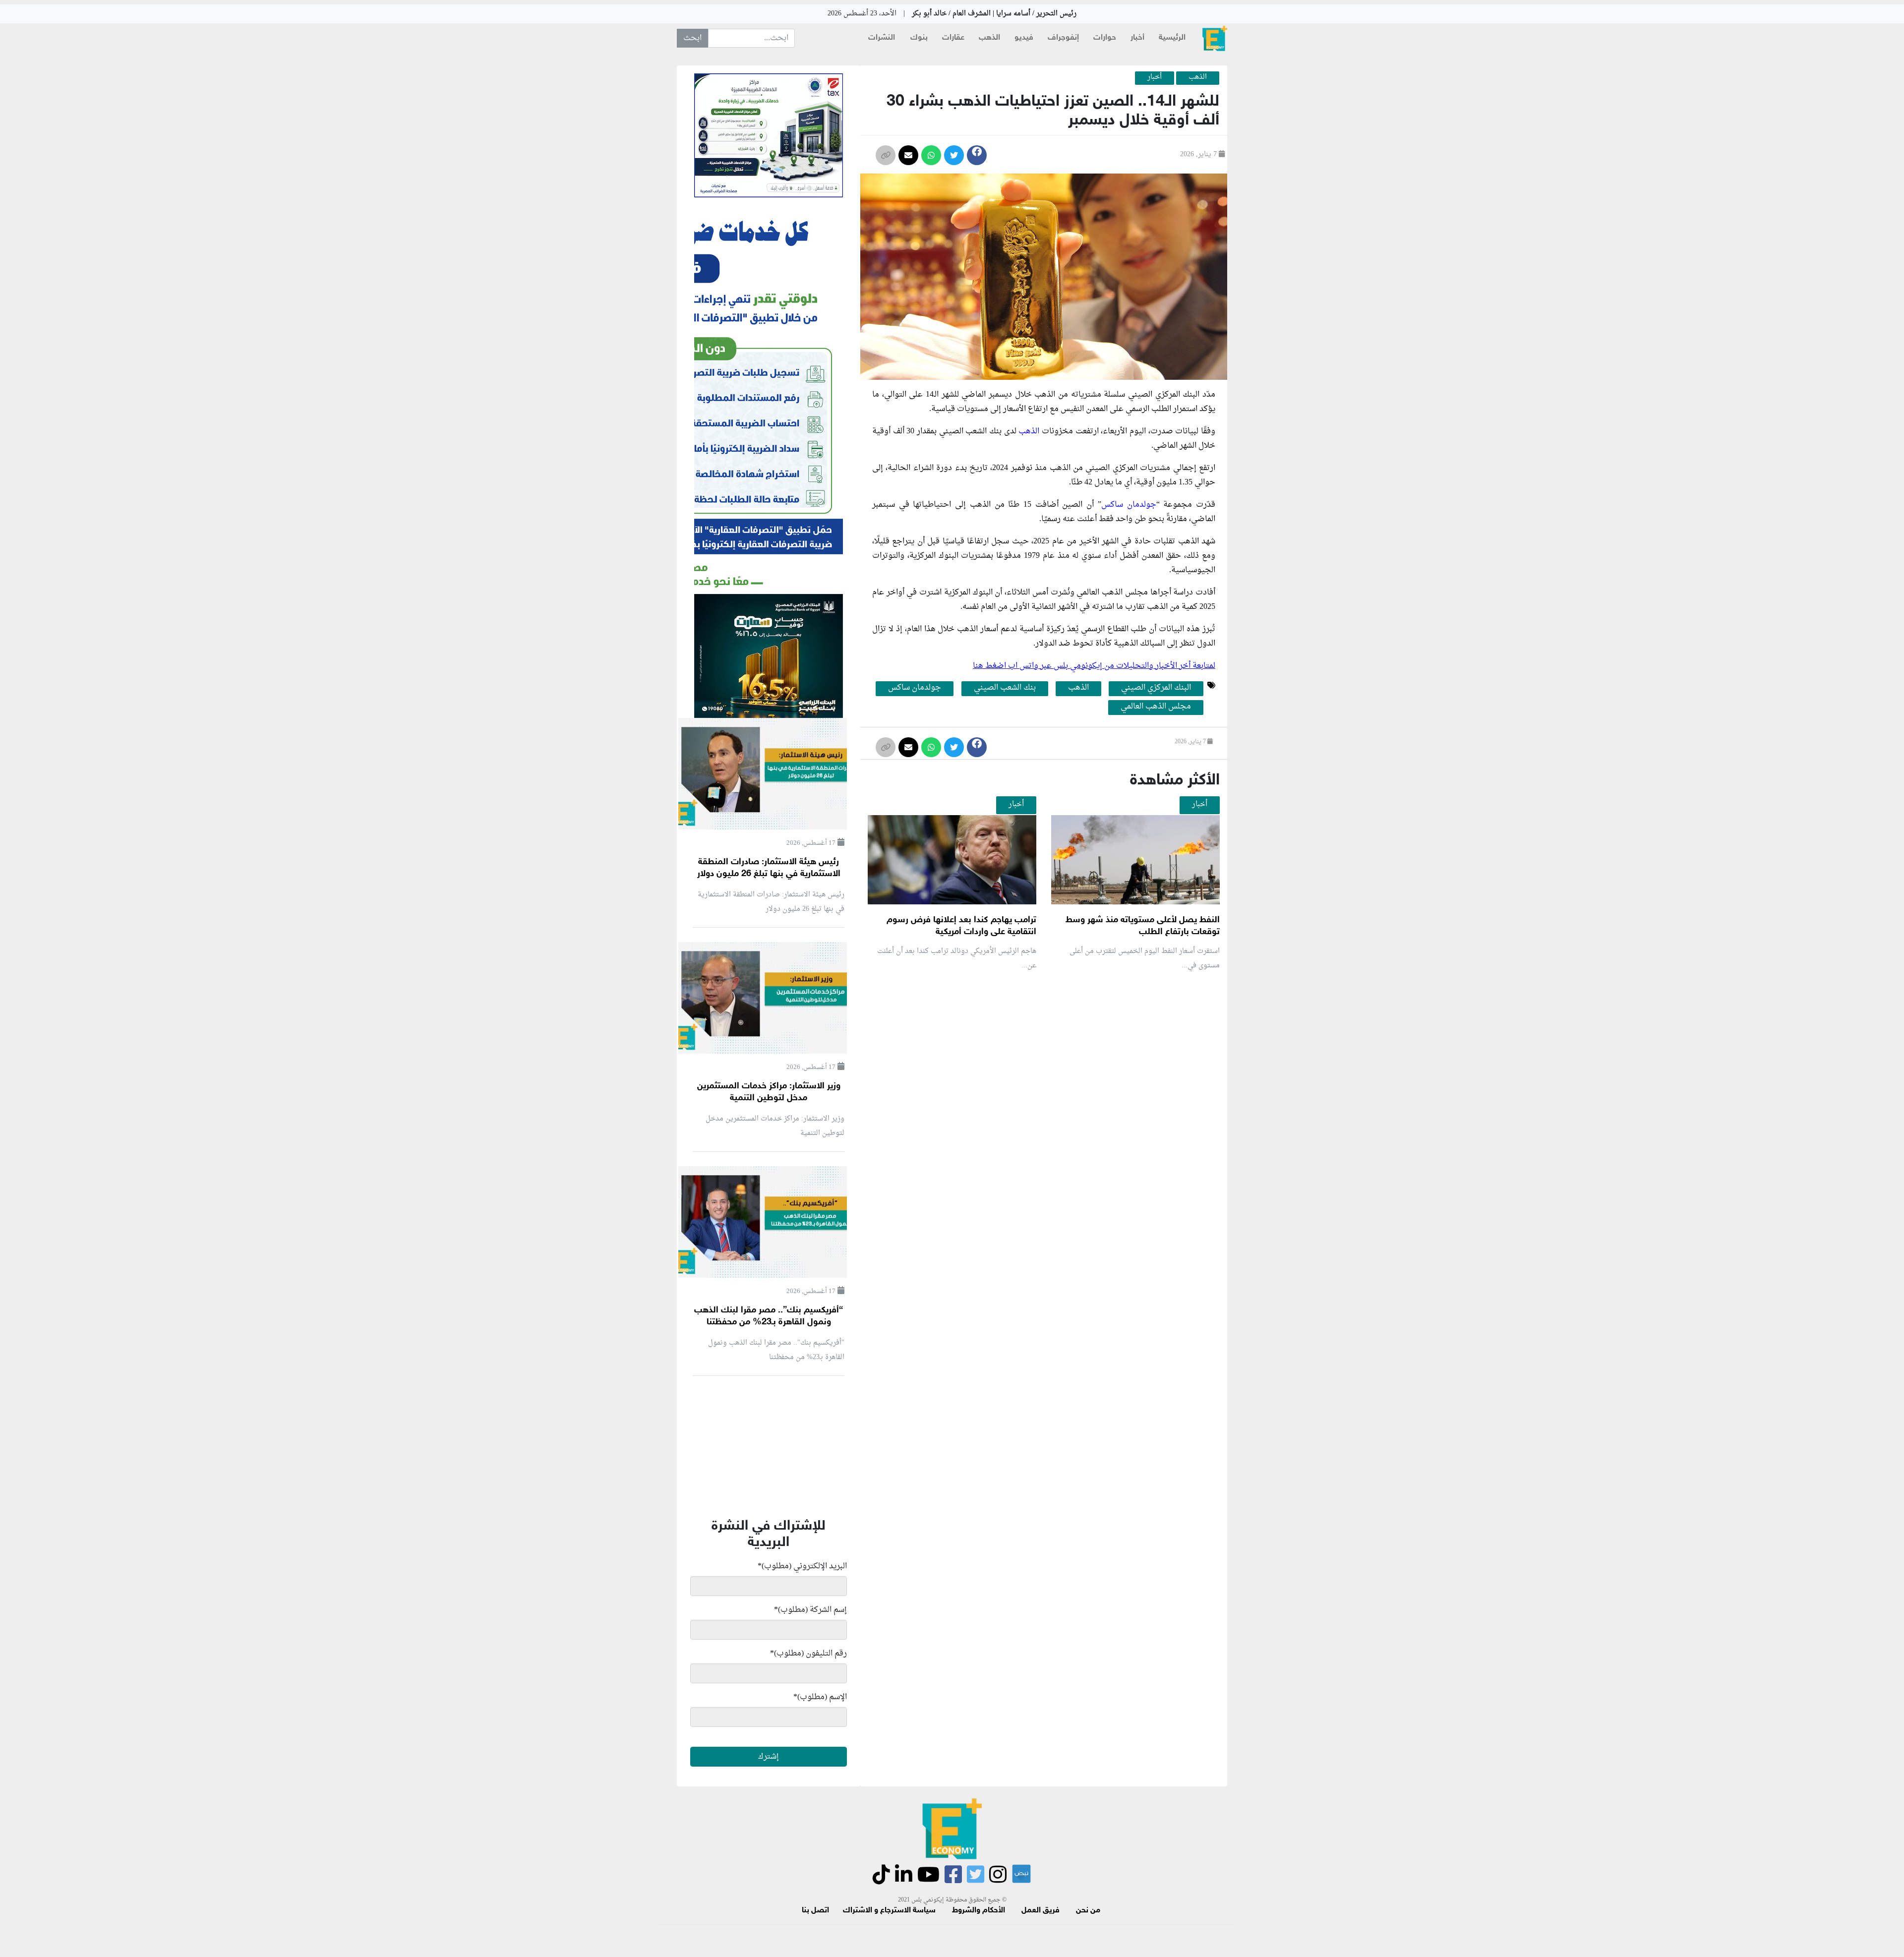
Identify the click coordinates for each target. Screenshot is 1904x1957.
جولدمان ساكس (1129, 505)
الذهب (989, 38)
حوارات (1105, 38)
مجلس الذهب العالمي (1156, 707)
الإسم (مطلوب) (820, 1697)
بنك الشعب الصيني (1005, 688)
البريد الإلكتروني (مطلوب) (802, 1566)
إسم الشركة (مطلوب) (810, 1610)
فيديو (1024, 38)
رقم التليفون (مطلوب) (808, 1654)
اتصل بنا (815, 1911)
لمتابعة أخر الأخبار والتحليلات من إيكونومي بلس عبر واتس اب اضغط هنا (1094, 666)
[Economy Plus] (1215, 38)
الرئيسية (1172, 38)
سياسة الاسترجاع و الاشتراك (889, 1911)
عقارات (953, 38)
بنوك (919, 38)
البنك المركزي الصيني (1156, 688)
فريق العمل (1041, 1911)
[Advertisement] (1041, 1097)
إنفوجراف (1063, 38)
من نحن (1088, 1911)
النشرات (882, 38)
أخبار (1137, 38)
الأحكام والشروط (979, 1911)
